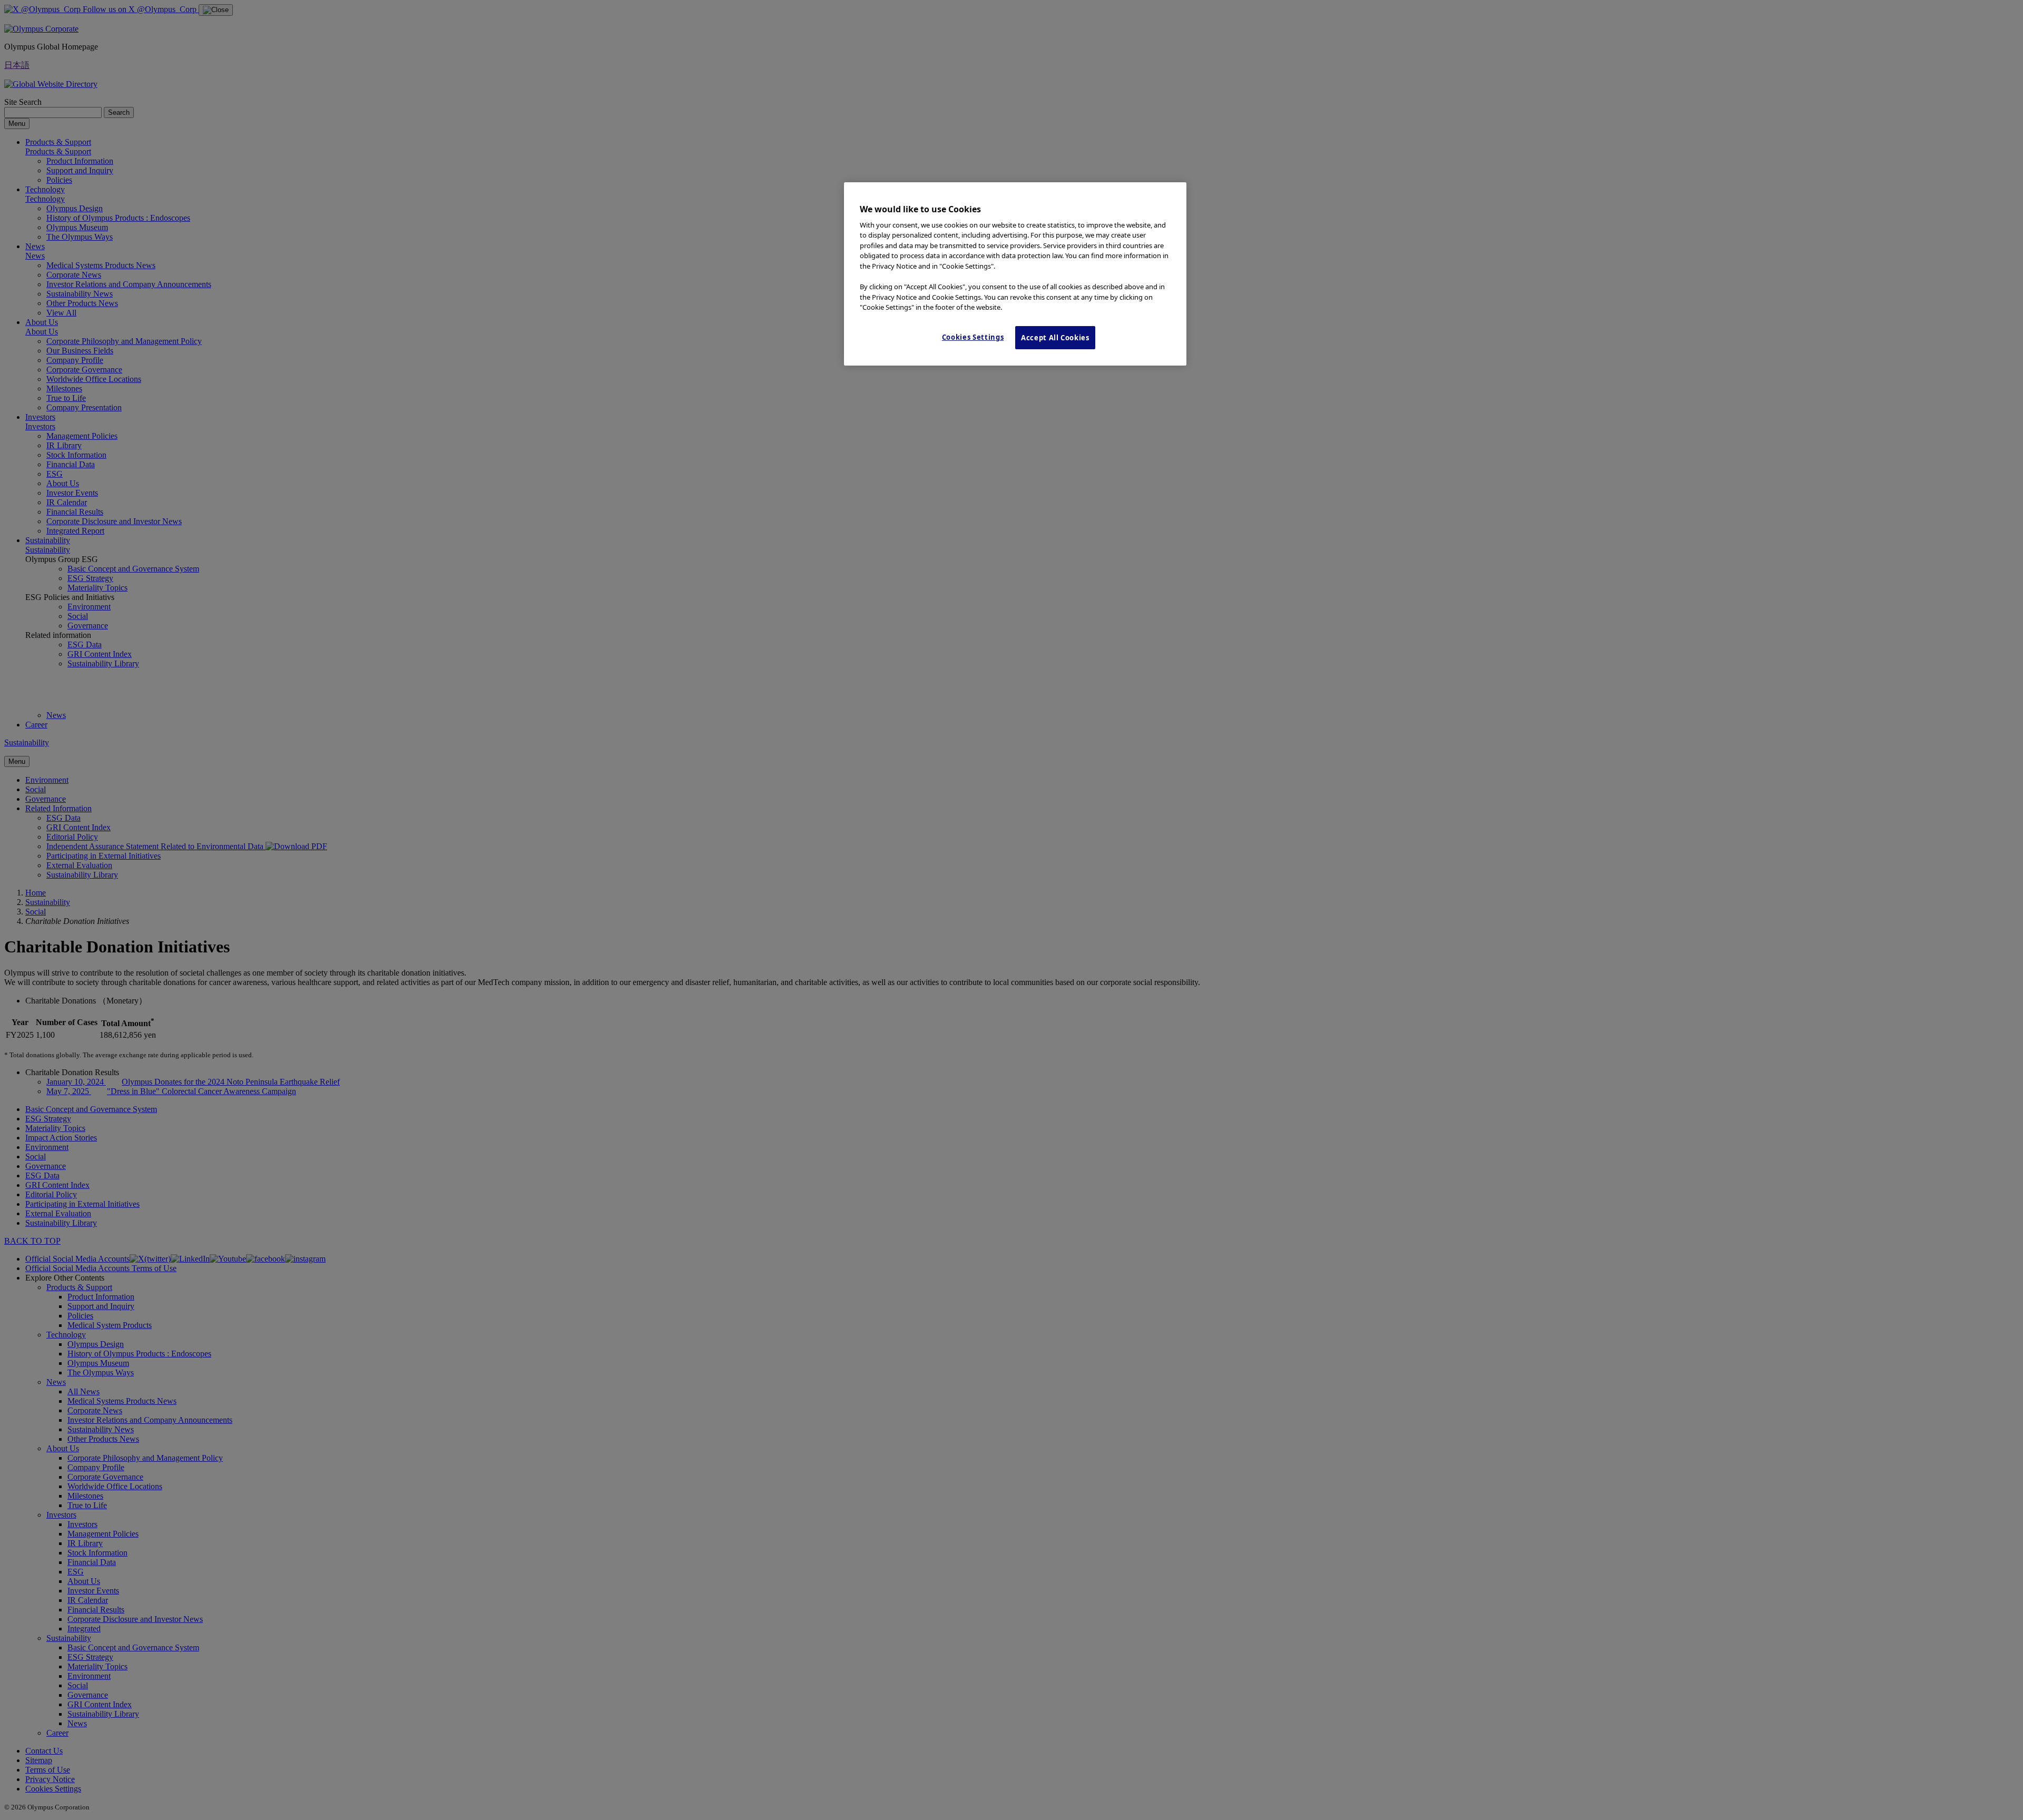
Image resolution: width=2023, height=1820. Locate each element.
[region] (1015, 274)
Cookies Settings (973, 337)
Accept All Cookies (1055, 338)
